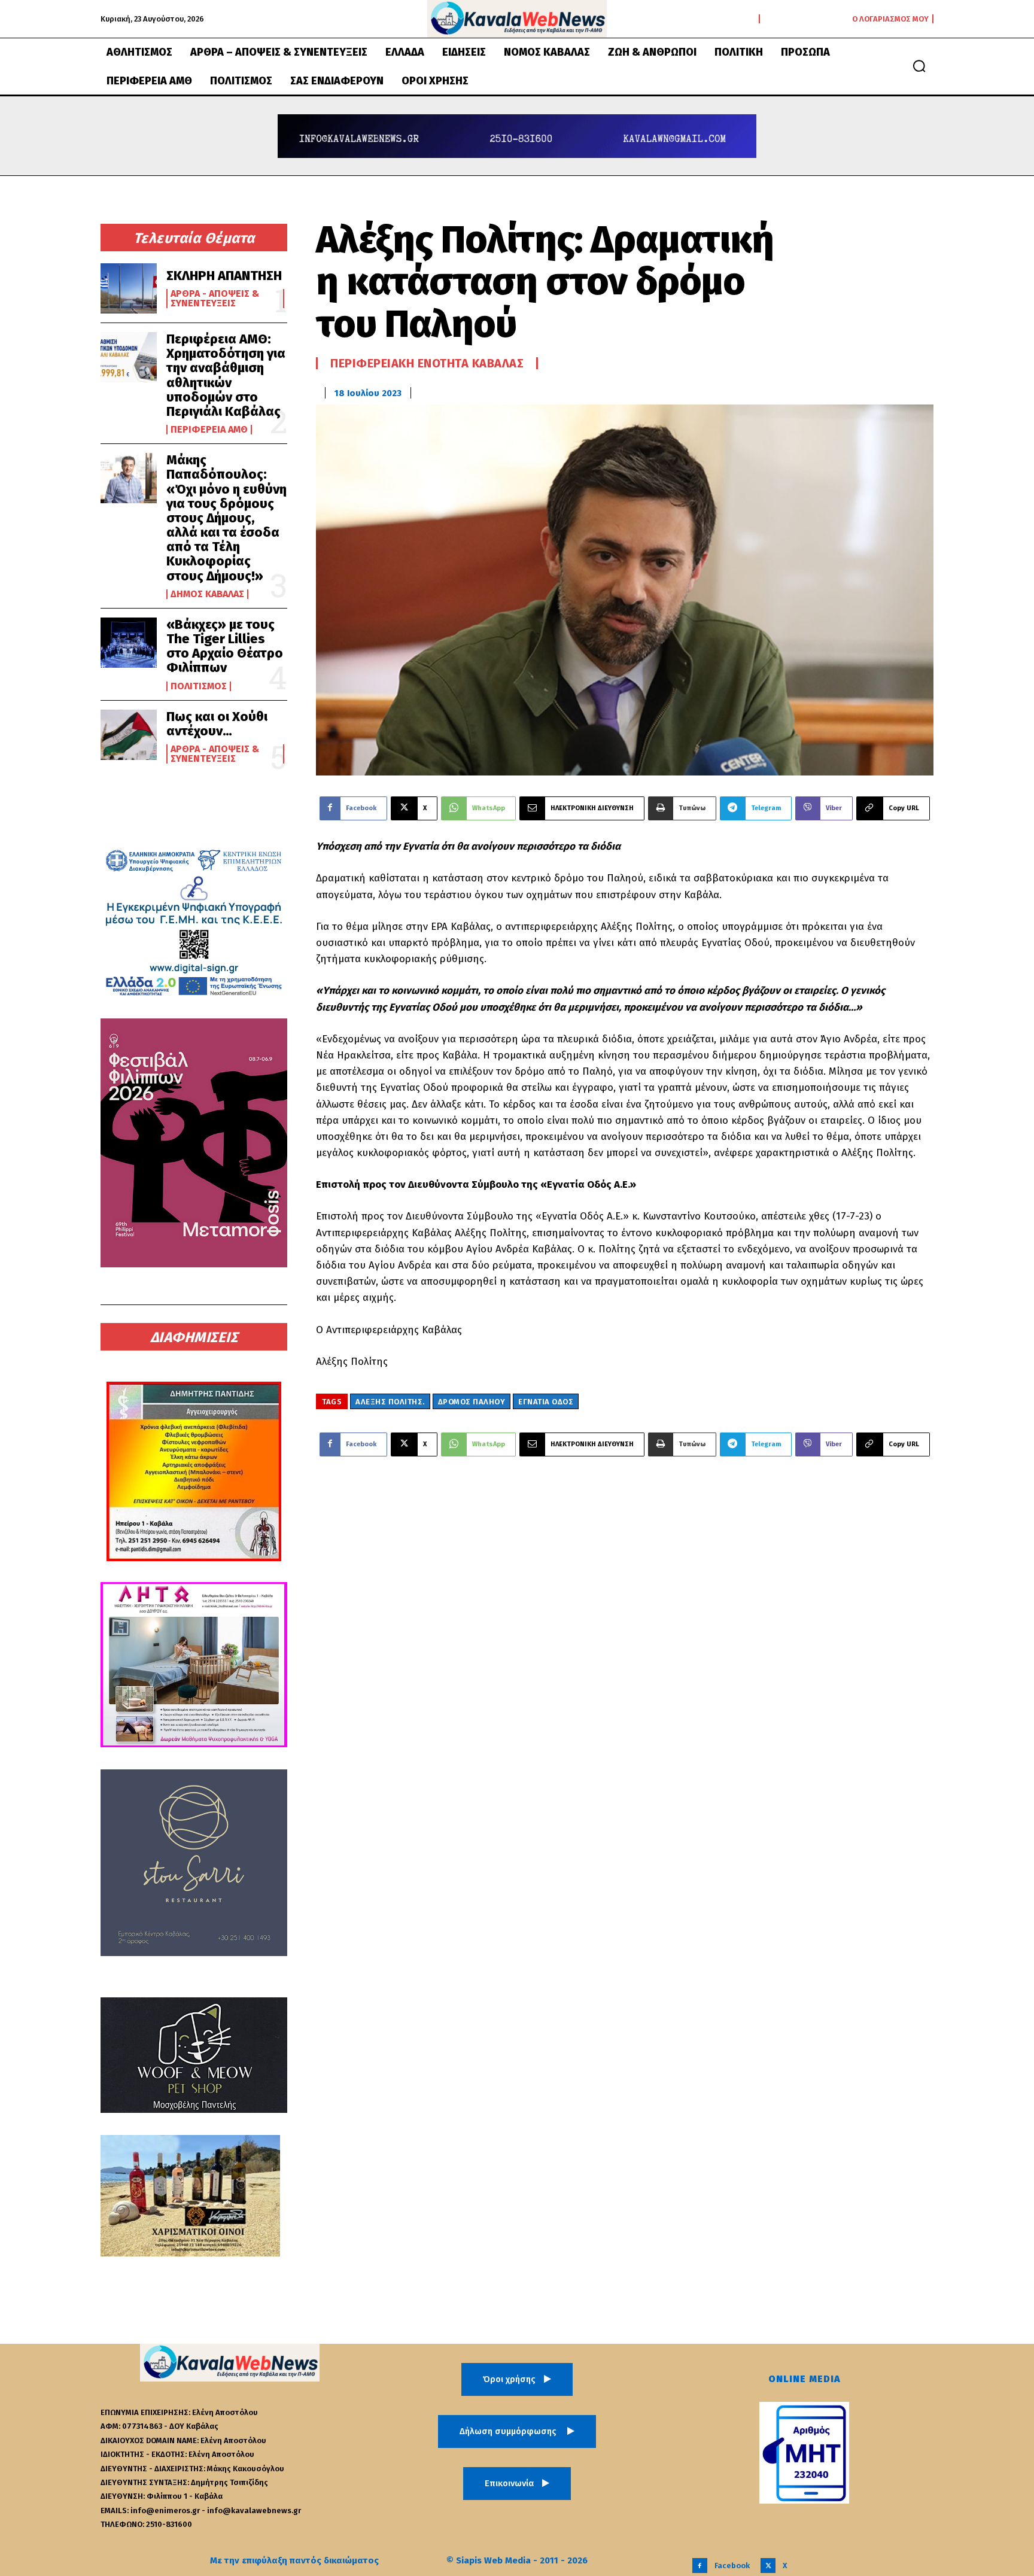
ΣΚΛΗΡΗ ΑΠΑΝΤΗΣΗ (224, 276)
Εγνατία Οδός (546, 1402)
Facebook (732, 2566)
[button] (919, 66)
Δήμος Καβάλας (207, 594)
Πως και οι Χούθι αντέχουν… (217, 724)
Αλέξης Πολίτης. (390, 1402)
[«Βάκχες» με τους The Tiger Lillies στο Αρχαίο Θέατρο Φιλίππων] (129, 643)
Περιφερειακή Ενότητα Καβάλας (427, 363)
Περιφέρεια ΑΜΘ (209, 430)
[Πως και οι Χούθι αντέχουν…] (129, 735)
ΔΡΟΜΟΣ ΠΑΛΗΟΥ (472, 1402)
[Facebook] (700, 2566)
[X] (768, 2566)
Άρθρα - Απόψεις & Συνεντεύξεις (215, 299)
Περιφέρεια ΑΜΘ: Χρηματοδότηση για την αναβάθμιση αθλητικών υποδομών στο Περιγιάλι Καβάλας (226, 375)
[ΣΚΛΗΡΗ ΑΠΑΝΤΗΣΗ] (129, 288)
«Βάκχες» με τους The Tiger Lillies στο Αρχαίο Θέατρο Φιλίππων (225, 646)
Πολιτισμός (199, 686)
